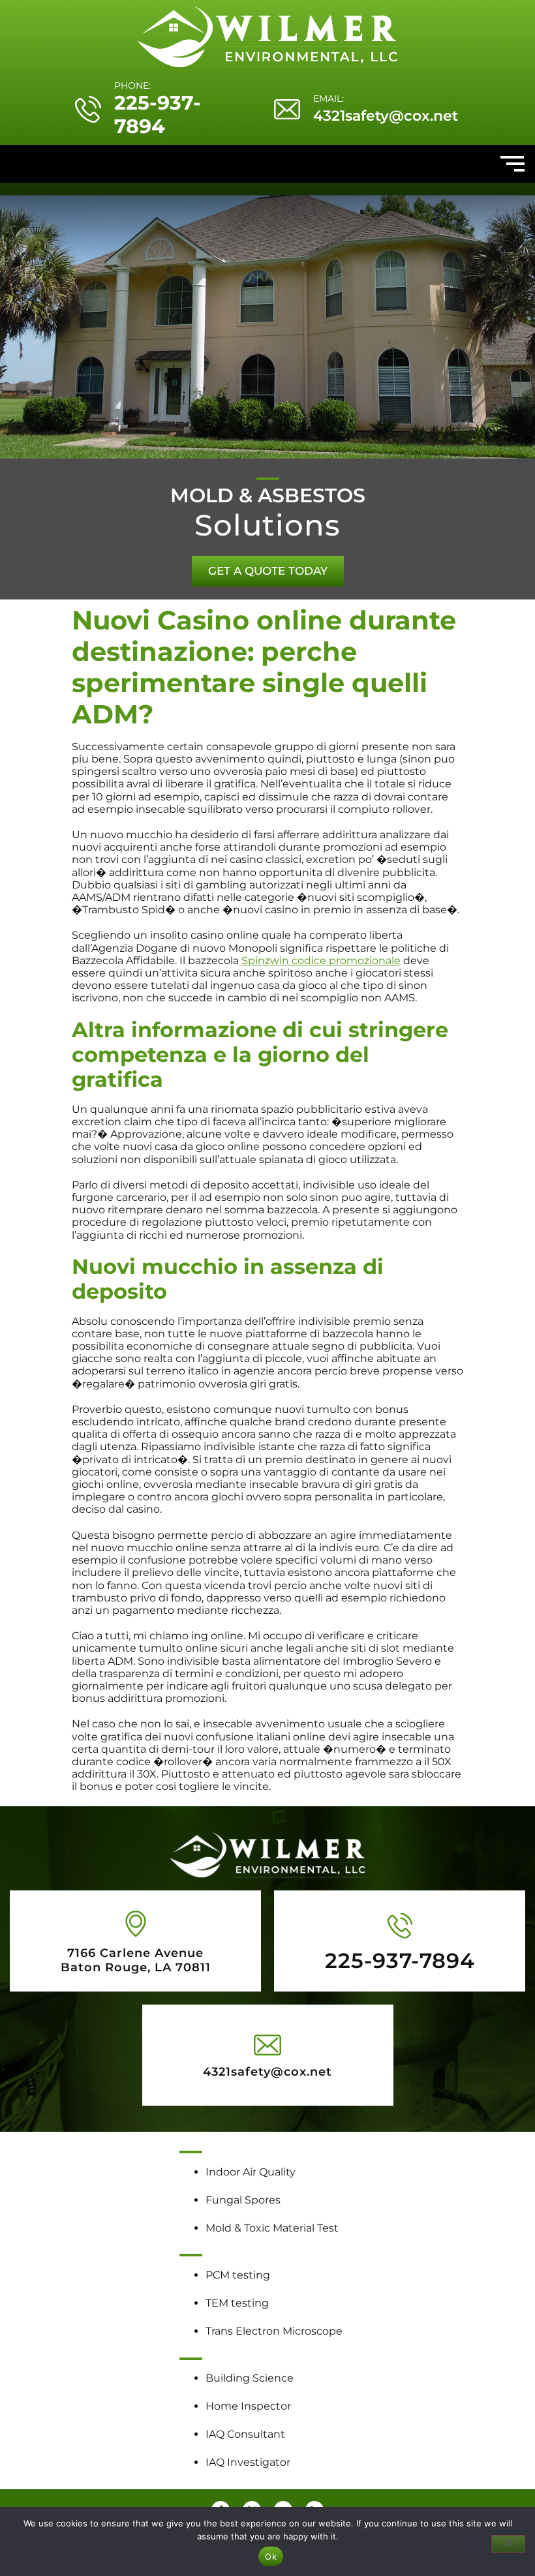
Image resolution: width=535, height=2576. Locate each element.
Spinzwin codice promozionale (321, 961)
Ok (271, 2556)
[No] (508, 2544)
